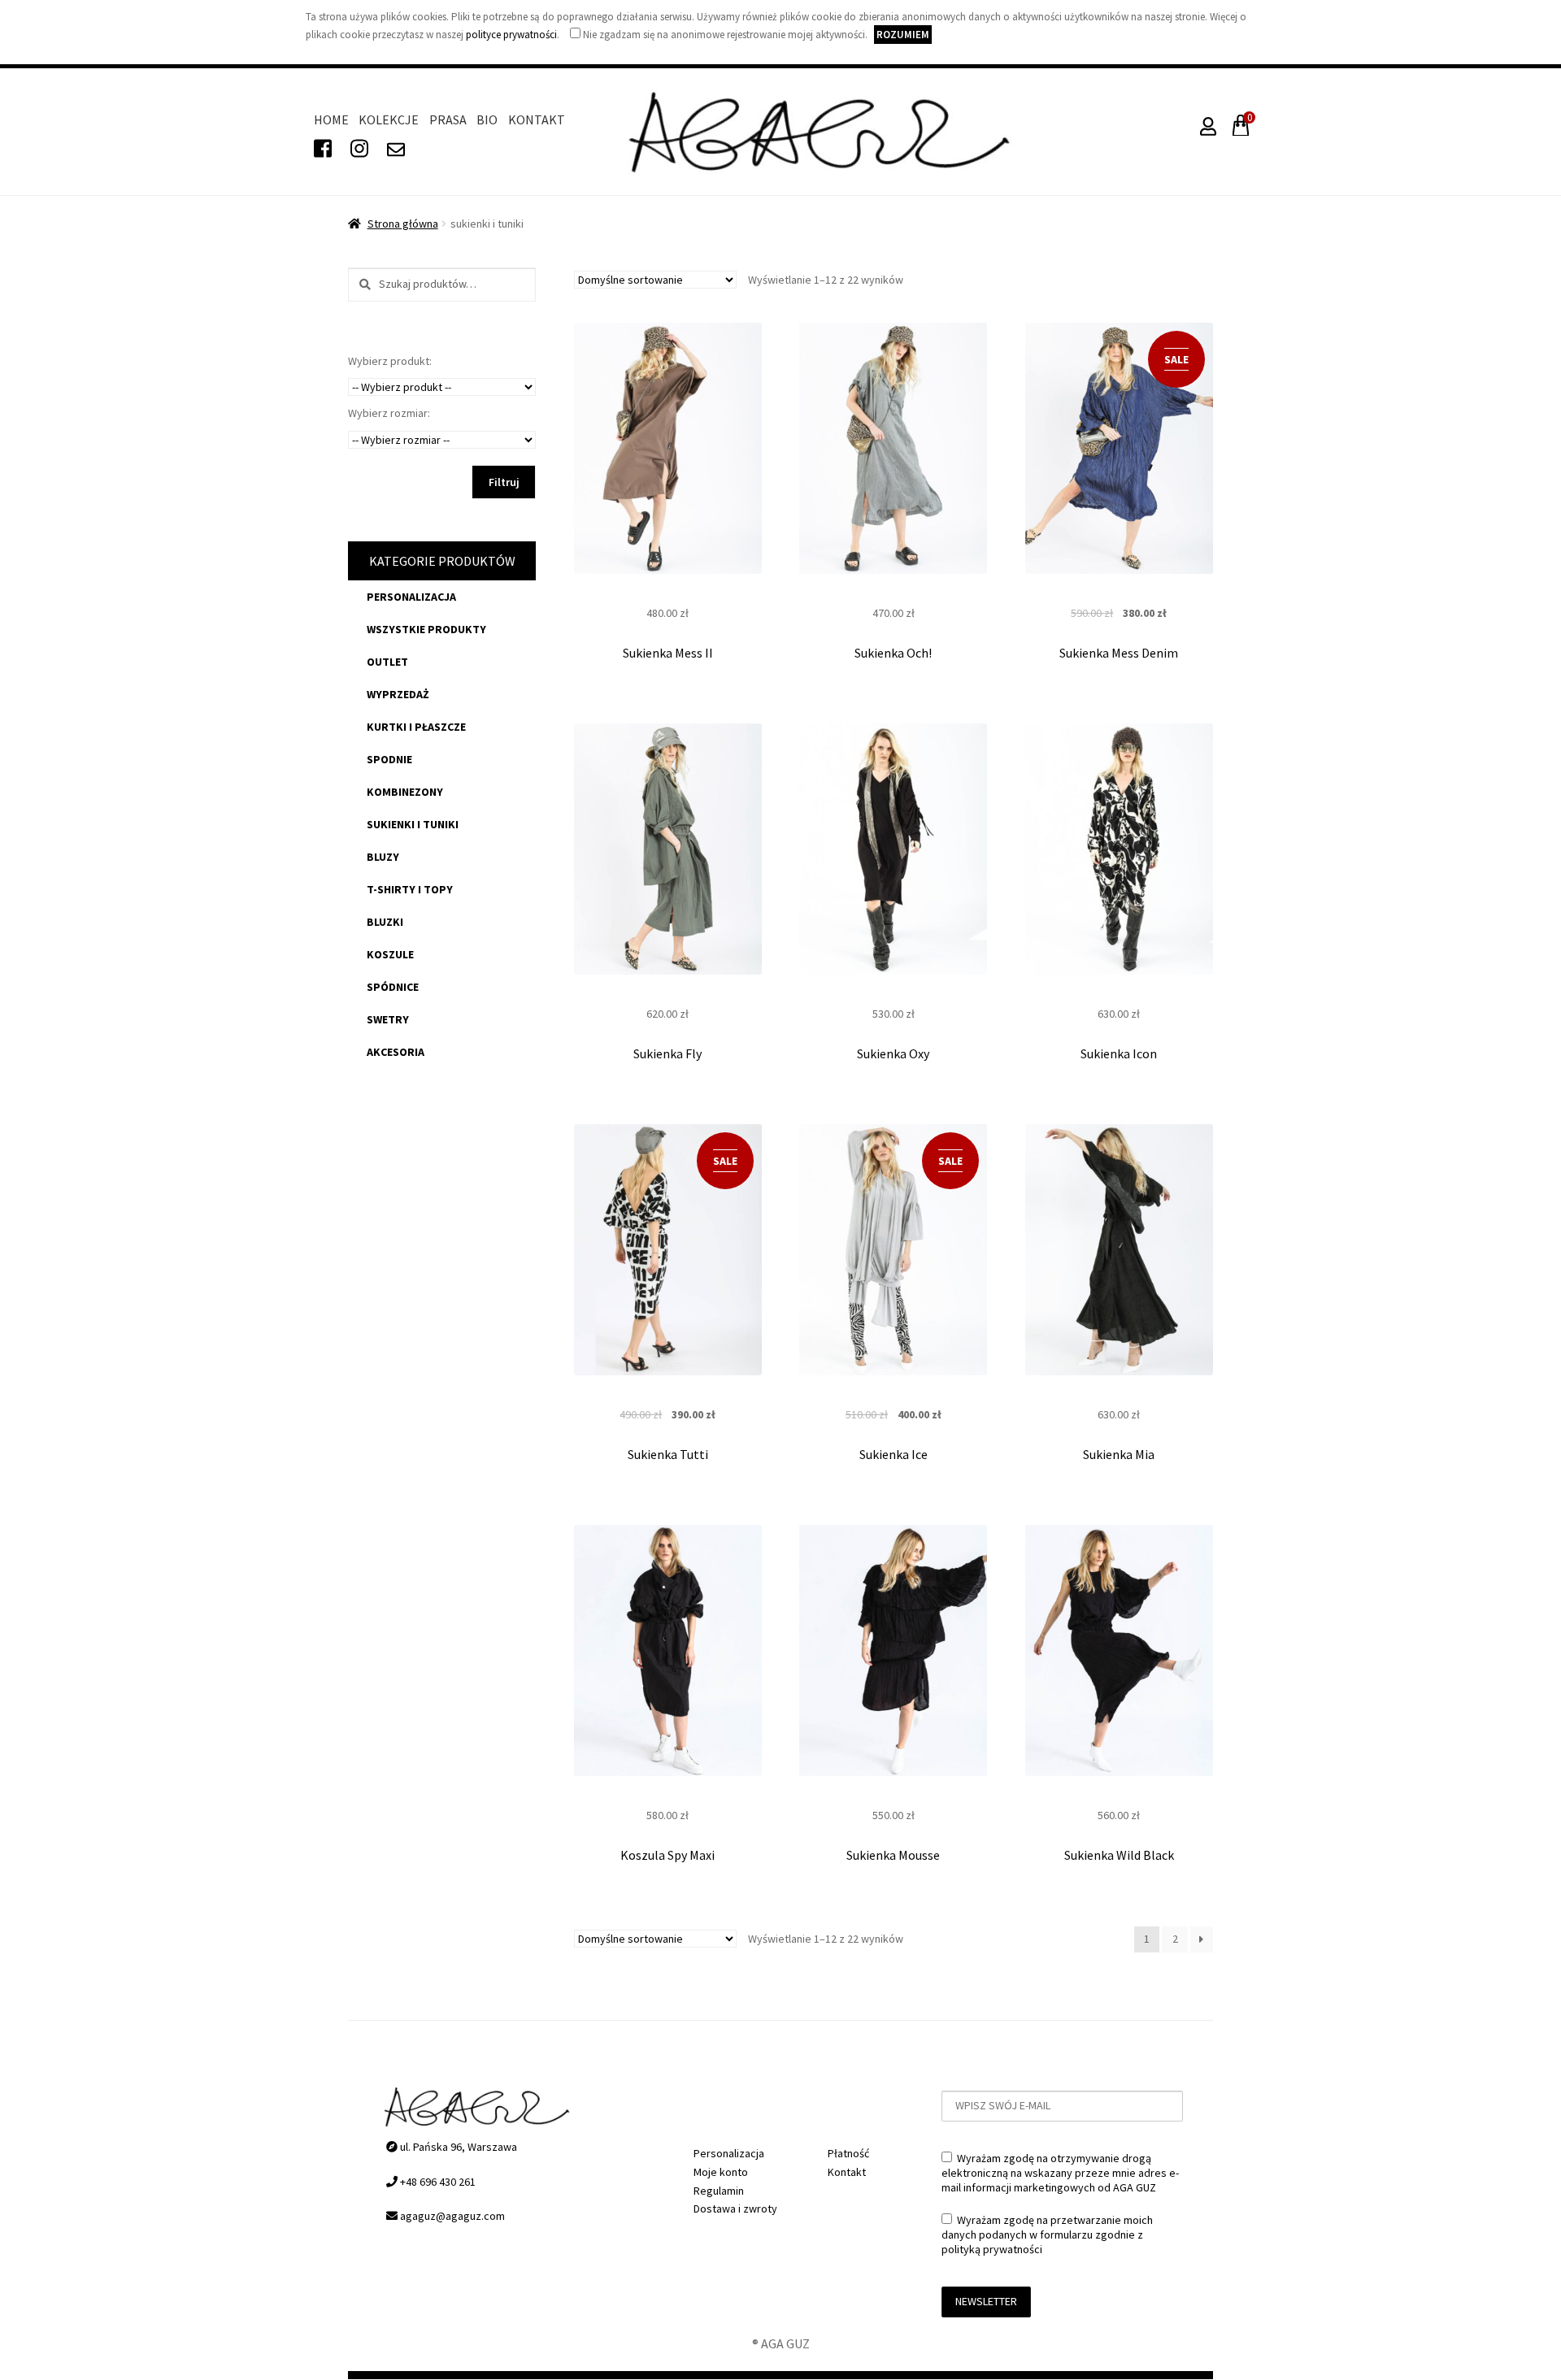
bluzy (383, 857)
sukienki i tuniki (413, 824)
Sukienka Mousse (893, 1855)
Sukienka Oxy (893, 1053)
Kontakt (537, 119)
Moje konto (721, 2172)
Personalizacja (411, 597)
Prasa (448, 119)
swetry (388, 1019)
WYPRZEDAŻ (398, 694)
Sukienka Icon (1119, 1053)
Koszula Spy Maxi (667, 1855)
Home (331, 119)
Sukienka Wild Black (1119, 1855)
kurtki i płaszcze (416, 727)
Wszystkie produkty (426, 629)
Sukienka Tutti (668, 1454)
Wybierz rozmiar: (389, 413)
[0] (1237, 130)
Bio (487, 119)
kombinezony (405, 792)
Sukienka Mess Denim (1119, 653)
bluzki (385, 922)
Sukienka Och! (893, 653)
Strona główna (403, 224)
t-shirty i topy (410, 889)
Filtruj (504, 482)
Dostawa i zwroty (735, 2208)
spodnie (389, 759)
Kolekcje (389, 119)
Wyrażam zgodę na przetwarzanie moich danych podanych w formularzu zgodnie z (1047, 2235)
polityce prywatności (511, 35)
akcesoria (396, 1052)
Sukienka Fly (667, 1053)
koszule (390, 954)
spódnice (393, 987)
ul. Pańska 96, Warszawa (457, 2147)
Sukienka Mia (1119, 1454)
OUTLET (387, 662)
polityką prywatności (992, 2249)
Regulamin (719, 2191)
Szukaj (360, 285)
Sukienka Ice (894, 1454)
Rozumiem (903, 35)
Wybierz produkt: (390, 361)
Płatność (848, 2153)
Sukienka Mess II (668, 653)
